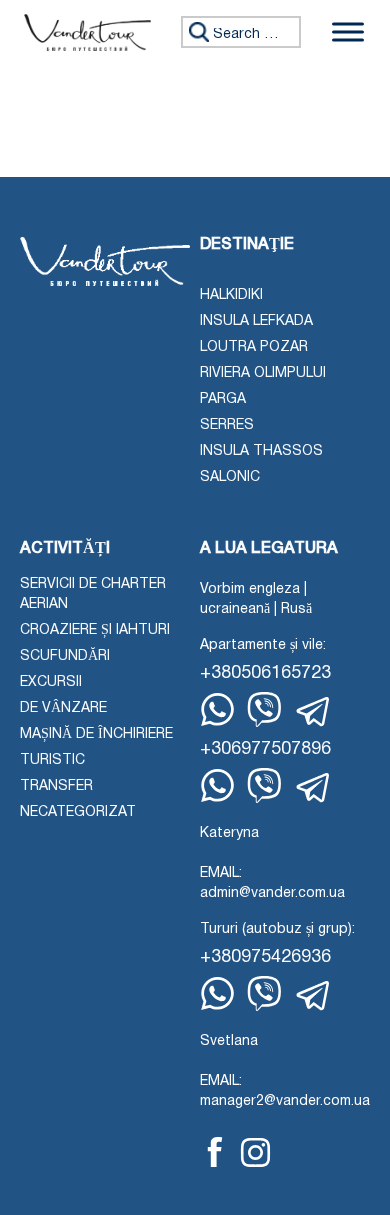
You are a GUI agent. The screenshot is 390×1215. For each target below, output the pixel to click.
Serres (227, 425)
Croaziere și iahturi (95, 630)
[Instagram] (255, 1152)
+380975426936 (265, 957)
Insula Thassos (261, 451)
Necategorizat (78, 812)
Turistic (52, 760)
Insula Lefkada (256, 321)
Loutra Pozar (254, 347)
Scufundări (65, 656)
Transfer (56, 786)
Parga (223, 399)
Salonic (230, 477)
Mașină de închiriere (96, 734)
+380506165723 (265, 673)
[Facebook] (215, 1152)
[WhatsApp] (217, 709)
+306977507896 (265, 749)
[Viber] (264, 709)
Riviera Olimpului (263, 373)
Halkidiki (231, 295)
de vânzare (63, 708)
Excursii (51, 682)
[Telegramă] (314, 712)
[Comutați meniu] (348, 32)
